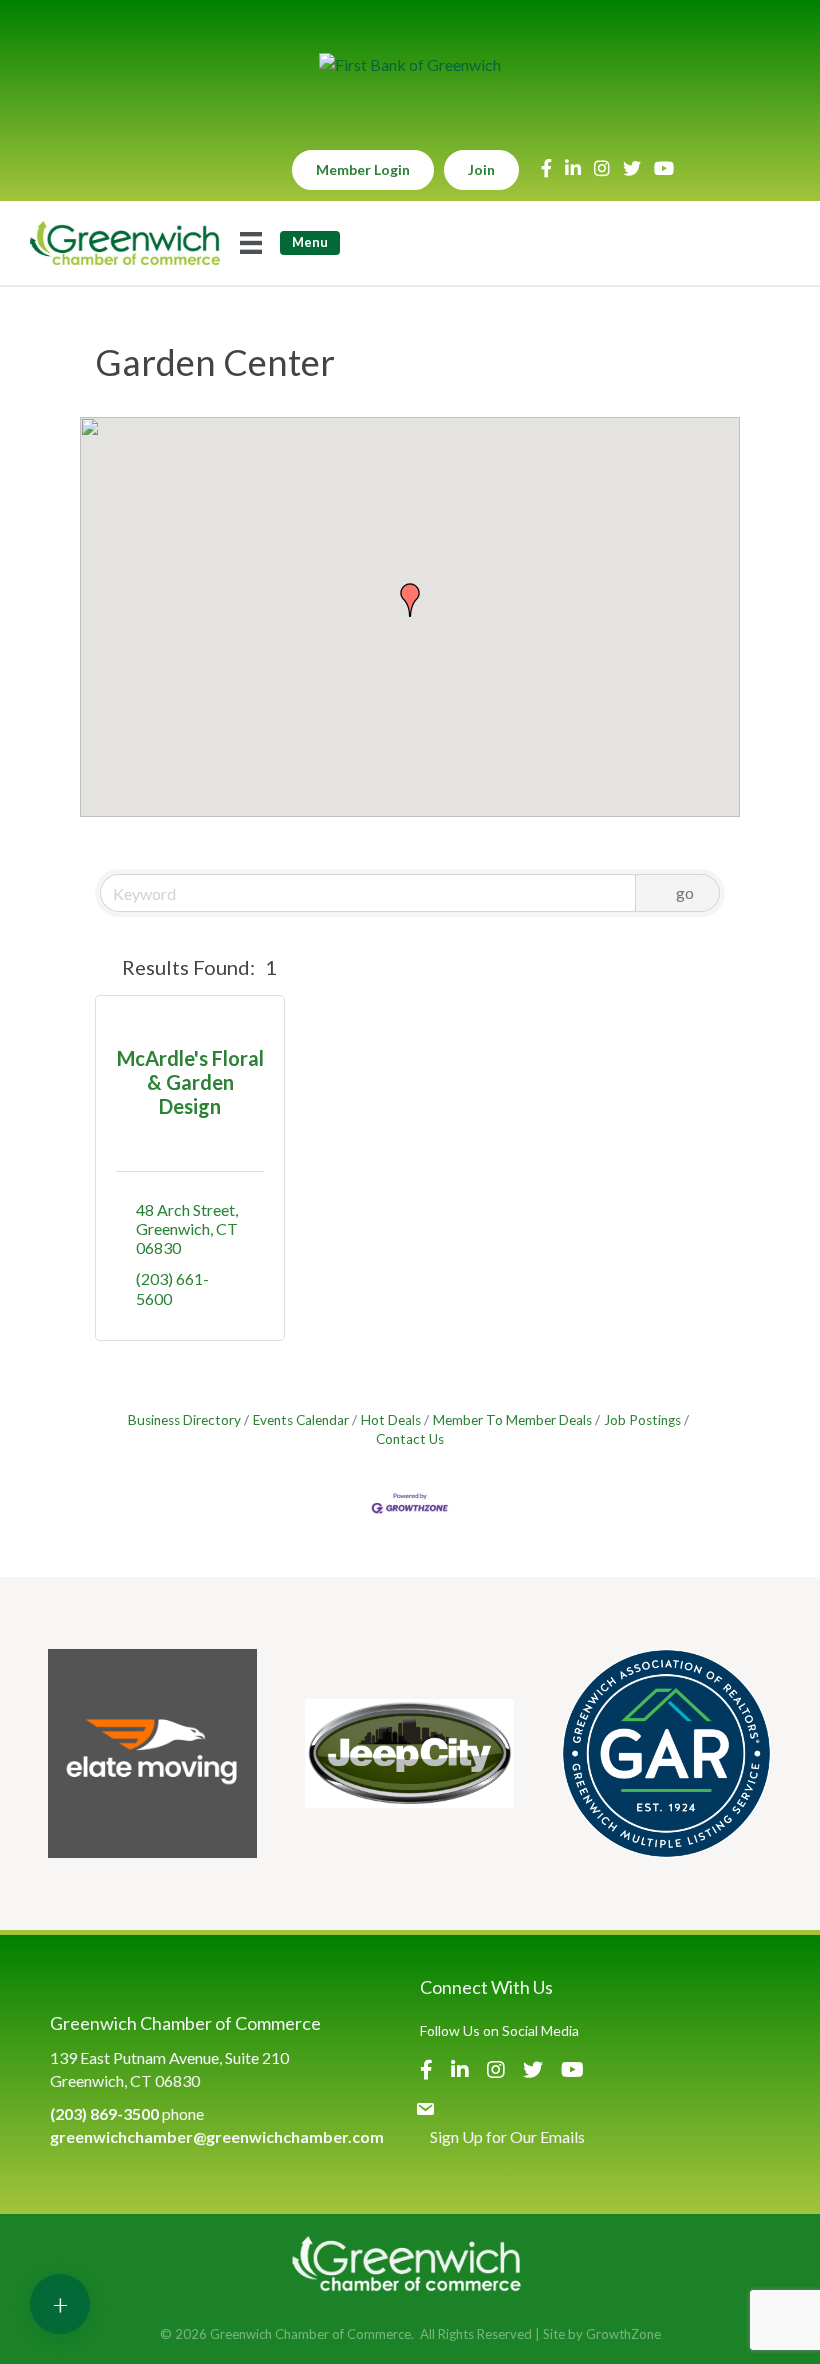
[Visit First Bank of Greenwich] (410, 64)
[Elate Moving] (152, 1753)
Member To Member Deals (512, 1420)
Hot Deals (391, 1420)
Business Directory (184, 1420)
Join (481, 169)
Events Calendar (301, 1420)
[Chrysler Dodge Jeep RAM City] (409, 1753)
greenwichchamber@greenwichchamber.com (217, 2136)
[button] (410, 600)
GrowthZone (623, 2334)
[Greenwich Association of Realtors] (666, 1753)
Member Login (363, 169)
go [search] (685, 892)
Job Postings (642, 1420)
